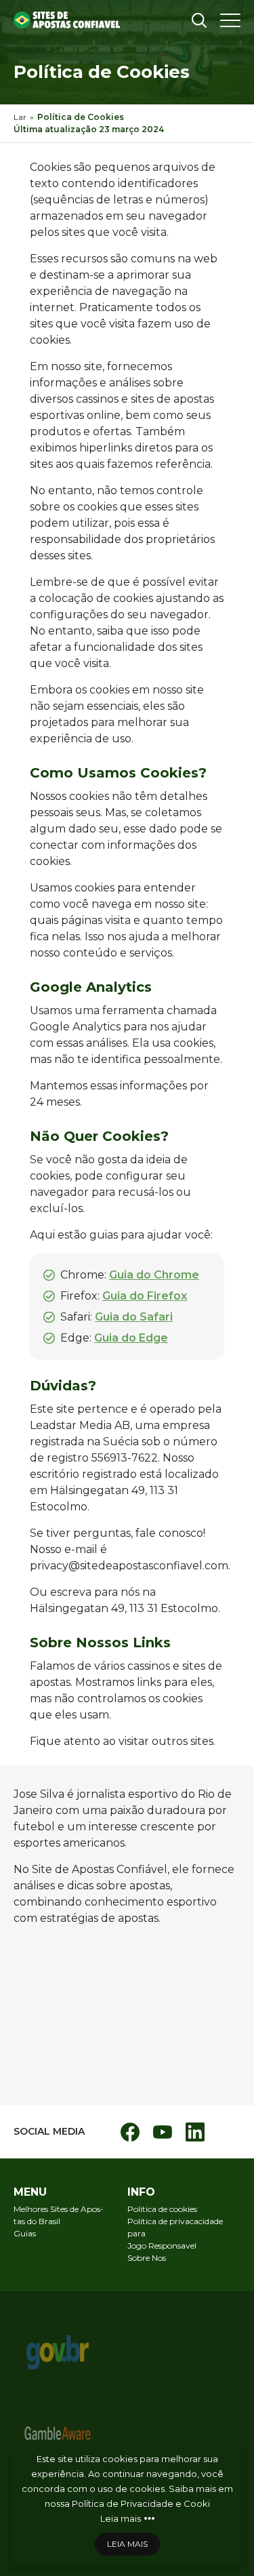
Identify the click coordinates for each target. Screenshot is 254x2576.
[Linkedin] (195, 2132)
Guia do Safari (134, 1317)
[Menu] (230, 20)
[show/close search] (199, 20)
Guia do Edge (131, 1338)
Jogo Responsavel (162, 2246)
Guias (25, 2233)
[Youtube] (163, 2132)
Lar (20, 117)
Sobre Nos (147, 2258)
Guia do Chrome (154, 1275)
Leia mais (121, 2518)
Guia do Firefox (145, 1296)
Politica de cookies (162, 2209)
